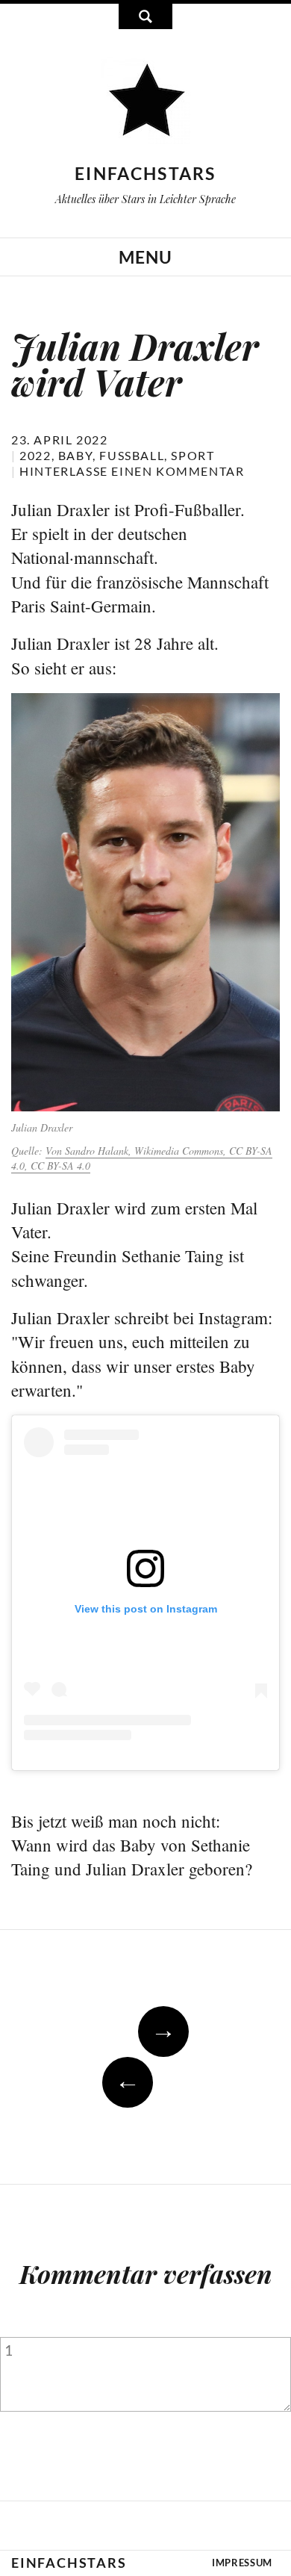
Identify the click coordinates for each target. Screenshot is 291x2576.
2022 (35, 455)
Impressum (242, 2563)
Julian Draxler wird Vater (135, 364)
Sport (193, 455)
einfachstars (145, 173)
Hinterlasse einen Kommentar (132, 471)
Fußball (132, 455)
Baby (75, 455)
